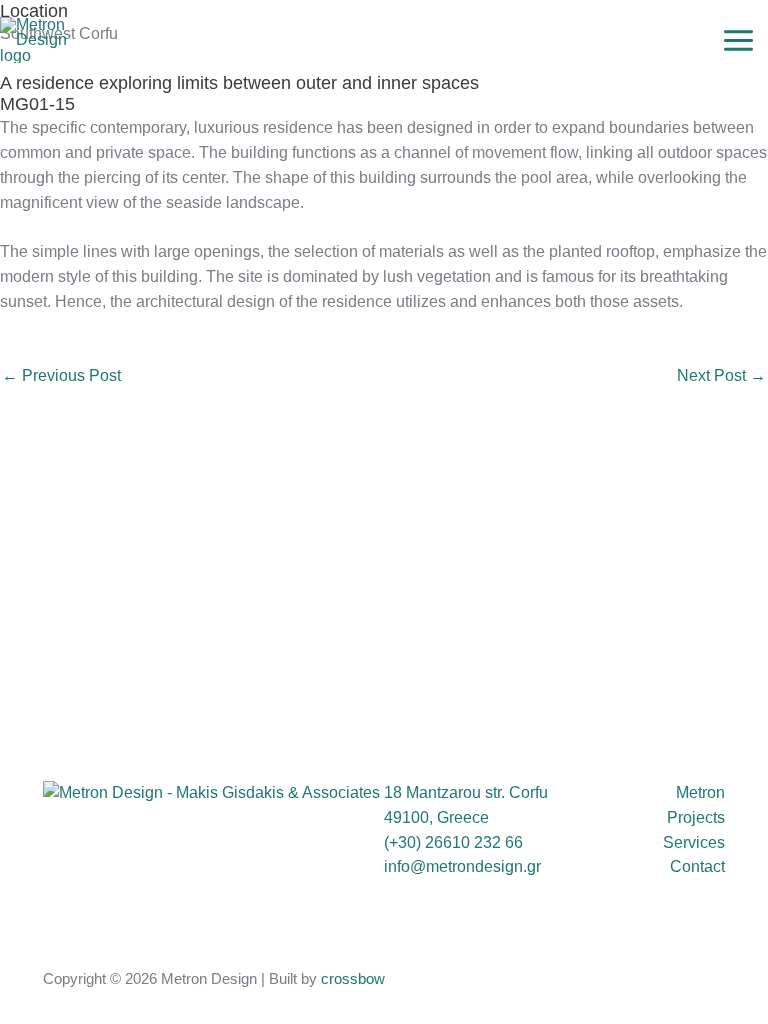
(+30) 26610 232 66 (453, 842)
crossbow (353, 979)
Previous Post (61, 376)
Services (694, 842)
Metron (700, 792)
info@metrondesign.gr (462, 866)
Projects (696, 817)
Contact (697, 866)
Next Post (721, 376)
